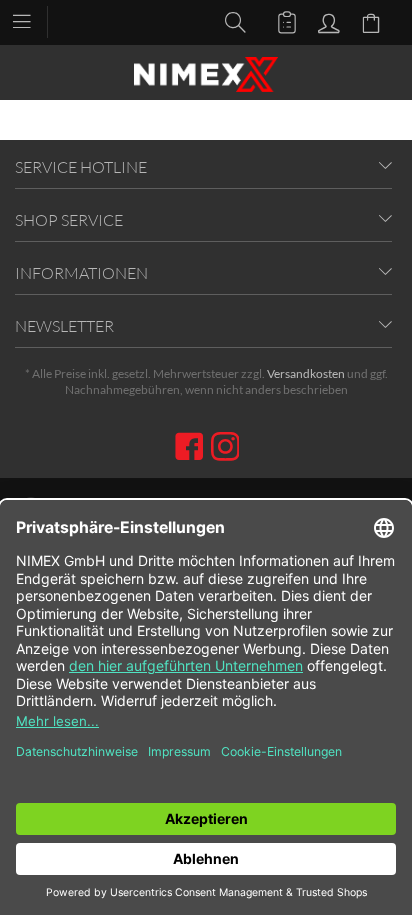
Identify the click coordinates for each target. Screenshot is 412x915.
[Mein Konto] (326, 21)
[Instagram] (225, 448)
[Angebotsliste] (278, 21)
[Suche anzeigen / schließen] (230, 21)
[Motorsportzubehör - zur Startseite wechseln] (206, 74)
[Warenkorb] (374, 21)
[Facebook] (192, 448)
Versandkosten (306, 373)
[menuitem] (31, 20)
